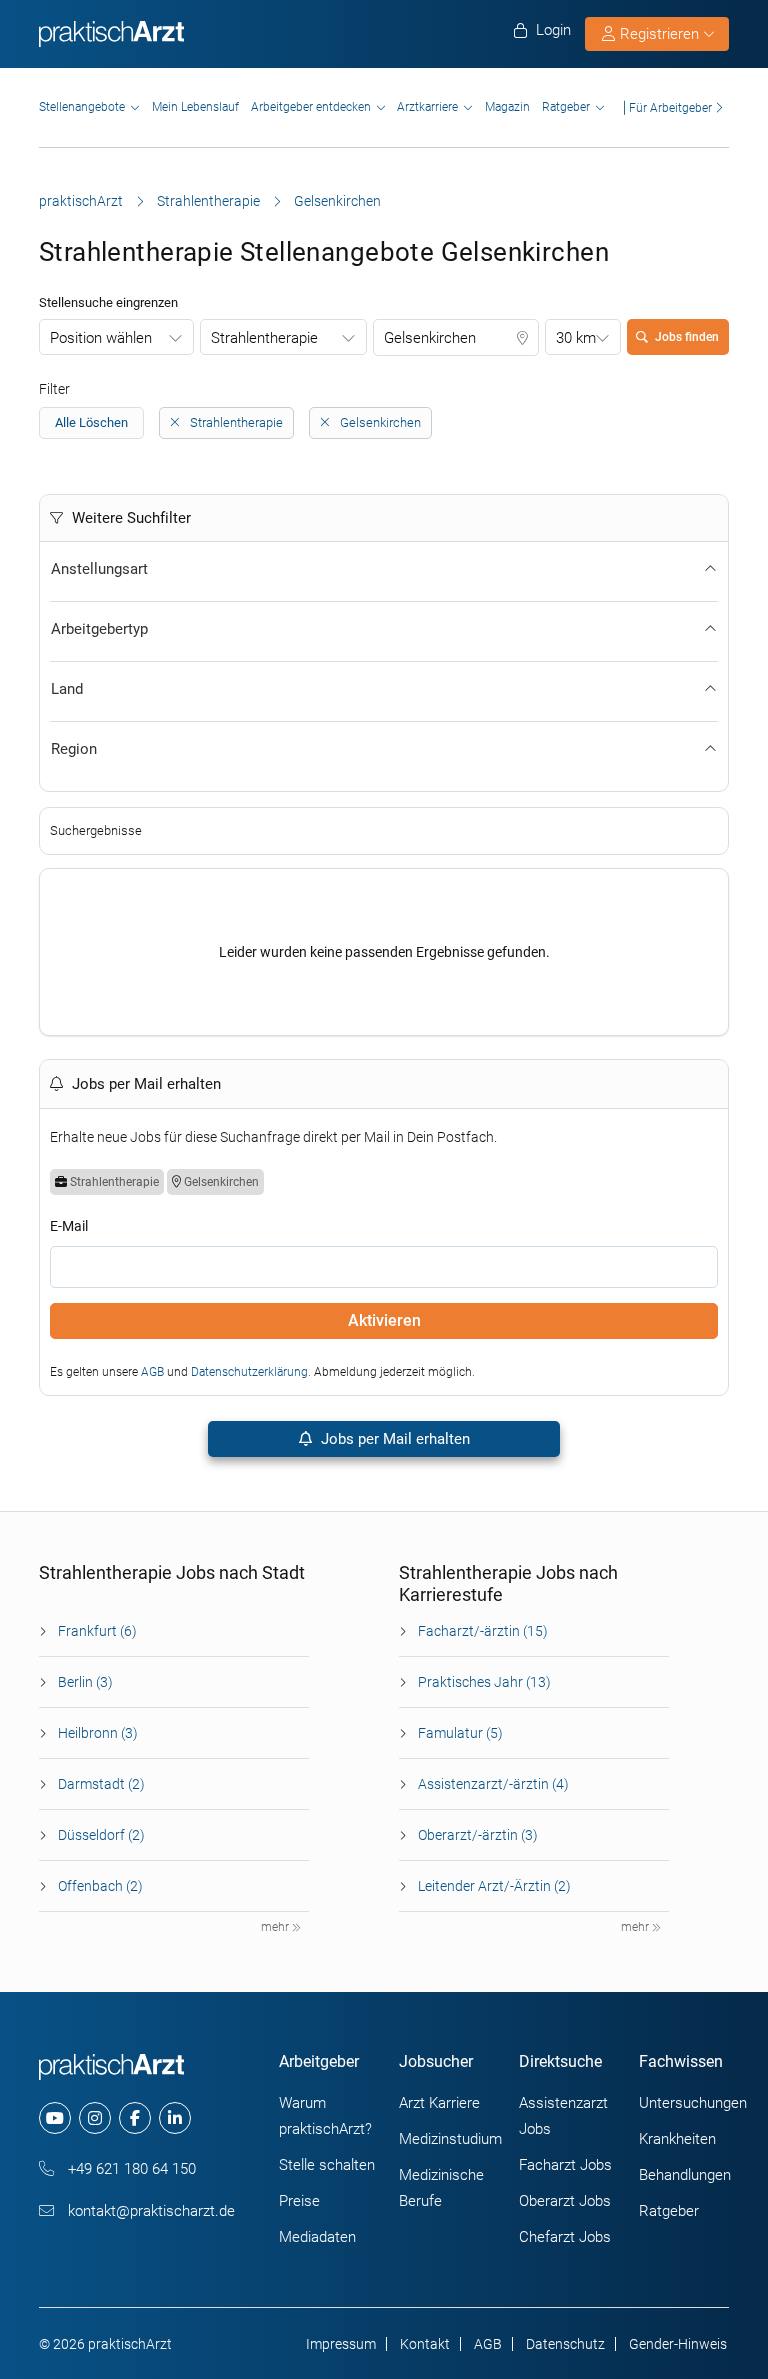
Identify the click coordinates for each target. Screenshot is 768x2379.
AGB (152, 1372)
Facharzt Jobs (565, 2165)
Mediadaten (317, 2237)
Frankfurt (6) (97, 1631)
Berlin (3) (85, 1682)
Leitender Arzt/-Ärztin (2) (494, 1886)
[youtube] (55, 2118)
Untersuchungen (693, 2103)
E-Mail (69, 1226)
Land (67, 689)
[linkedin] (175, 2118)
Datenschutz (565, 2344)
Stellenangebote (82, 107)
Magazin (507, 107)
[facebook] (135, 2118)
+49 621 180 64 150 (130, 2169)
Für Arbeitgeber (670, 107)
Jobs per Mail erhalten (393, 1439)
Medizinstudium (450, 2139)
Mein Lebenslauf (195, 107)
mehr (276, 1927)
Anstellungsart (99, 569)
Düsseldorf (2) (101, 1835)
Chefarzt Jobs (565, 2237)
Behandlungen (685, 2175)
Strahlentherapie (208, 201)
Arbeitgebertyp (99, 629)
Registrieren (659, 34)
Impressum (341, 2344)
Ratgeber (566, 107)
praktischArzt (81, 201)
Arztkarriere (427, 107)
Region (74, 749)
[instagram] (95, 2118)
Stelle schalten (327, 2165)
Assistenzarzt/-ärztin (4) (493, 1784)
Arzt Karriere (439, 2103)
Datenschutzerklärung (249, 1372)
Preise (299, 2201)
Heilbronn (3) (98, 1733)
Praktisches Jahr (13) (484, 1682)
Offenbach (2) (100, 1886)
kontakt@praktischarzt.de (149, 2211)
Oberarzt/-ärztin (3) (478, 1835)
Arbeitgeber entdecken (311, 107)
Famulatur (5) (460, 1733)
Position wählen (101, 338)
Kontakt (425, 2344)
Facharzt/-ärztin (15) (483, 1631)
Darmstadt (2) (101, 1784)
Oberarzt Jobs (565, 2201)
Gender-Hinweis (678, 2344)
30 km (576, 338)
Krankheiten (677, 2139)
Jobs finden (687, 337)
